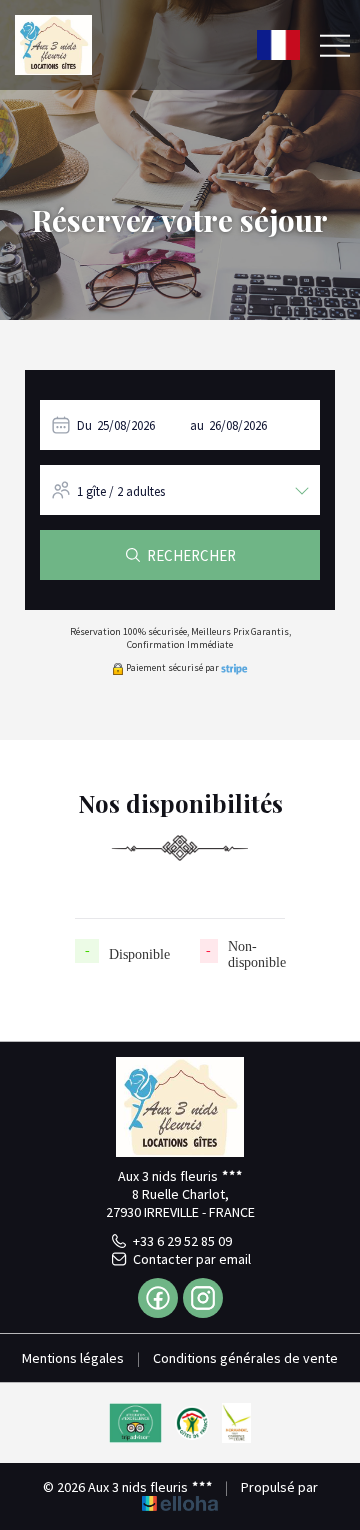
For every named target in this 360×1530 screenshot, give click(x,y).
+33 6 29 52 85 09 (182, 1241)
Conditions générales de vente (245, 1358)
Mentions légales (73, 1358)
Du (84, 425)
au (197, 425)
